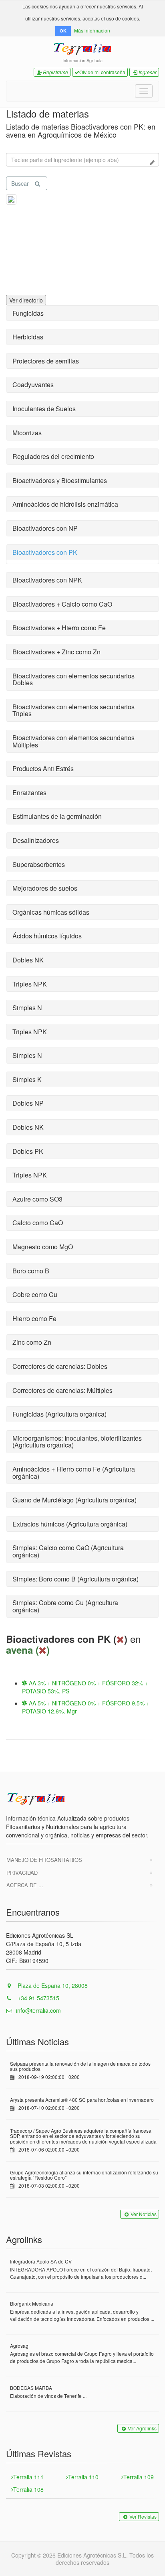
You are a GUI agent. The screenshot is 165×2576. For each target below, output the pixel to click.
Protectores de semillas (46, 361)
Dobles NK (28, 960)
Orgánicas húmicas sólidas (51, 912)
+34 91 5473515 (38, 1998)
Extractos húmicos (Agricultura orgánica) (70, 1524)
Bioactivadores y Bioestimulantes (60, 480)
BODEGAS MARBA (31, 2388)
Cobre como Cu (35, 1294)
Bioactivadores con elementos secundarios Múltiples (73, 741)
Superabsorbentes (39, 864)
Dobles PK (28, 1151)
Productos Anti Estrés (43, 768)
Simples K (27, 1079)
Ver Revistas (143, 2516)
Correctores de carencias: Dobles (60, 1366)
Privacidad (22, 1873)
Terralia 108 (28, 2489)
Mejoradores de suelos (45, 888)
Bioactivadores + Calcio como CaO (62, 604)
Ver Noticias (144, 2214)
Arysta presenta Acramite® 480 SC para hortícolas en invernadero (82, 2100)
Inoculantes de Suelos (44, 409)
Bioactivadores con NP (45, 528)
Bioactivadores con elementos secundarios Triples (73, 710)
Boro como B (31, 1271)
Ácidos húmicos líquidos (47, 936)
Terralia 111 (28, 2477)
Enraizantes (29, 793)
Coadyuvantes (33, 385)
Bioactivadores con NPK (47, 580)
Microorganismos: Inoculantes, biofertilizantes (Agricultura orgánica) (77, 1442)
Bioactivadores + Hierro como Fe (59, 628)
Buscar (20, 183)
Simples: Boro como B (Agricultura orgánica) (75, 1579)
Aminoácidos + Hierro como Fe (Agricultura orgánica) (74, 1473)
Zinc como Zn (32, 1342)
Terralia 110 (83, 2477)
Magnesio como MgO (43, 1247)
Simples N (27, 1008)
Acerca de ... (25, 1885)
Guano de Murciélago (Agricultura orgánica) (74, 1500)
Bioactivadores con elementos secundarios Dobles (73, 679)
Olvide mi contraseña (102, 72)
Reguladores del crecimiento (53, 456)
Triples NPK (30, 984)
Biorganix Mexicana (32, 2303)
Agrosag (19, 2346)
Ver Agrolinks (142, 2428)
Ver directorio (26, 300)
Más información (92, 30)
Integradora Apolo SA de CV (41, 2261)
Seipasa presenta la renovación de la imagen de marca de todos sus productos (80, 2066)
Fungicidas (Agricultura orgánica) (59, 1414)
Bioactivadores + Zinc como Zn (56, 652)
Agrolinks (24, 2239)
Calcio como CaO (38, 1223)
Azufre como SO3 (37, 1199)
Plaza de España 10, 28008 (52, 1985)
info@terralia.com (38, 2010)
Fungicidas (28, 313)
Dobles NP (28, 1103)
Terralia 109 (139, 2477)
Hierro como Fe (34, 1318)
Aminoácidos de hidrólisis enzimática (65, 504)
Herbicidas (28, 337)
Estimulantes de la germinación (57, 816)
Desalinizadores (36, 840)
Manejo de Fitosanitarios (44, 1860)
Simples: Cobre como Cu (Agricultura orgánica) (65, 1606)
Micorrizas (27, 433)
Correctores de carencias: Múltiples (62, 1390)
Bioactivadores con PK (45, 552)
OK (63, 31)
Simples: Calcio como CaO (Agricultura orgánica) (68, 1551)
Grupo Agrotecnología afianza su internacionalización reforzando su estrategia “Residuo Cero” (84, 2175)
